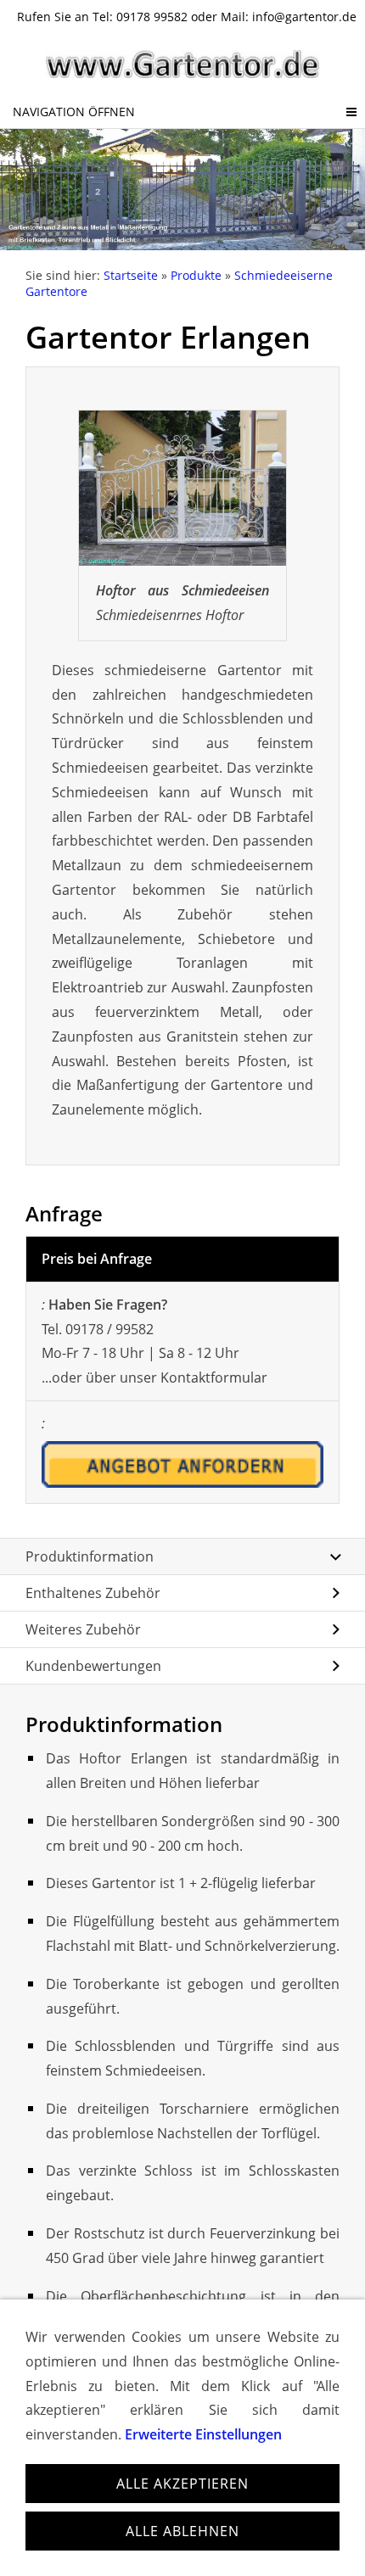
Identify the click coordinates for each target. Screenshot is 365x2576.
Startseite (131, 275)
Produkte (196, 275)
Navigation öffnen (74, 112)
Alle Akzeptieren (182, 2484)
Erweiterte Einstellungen (203, 2434)
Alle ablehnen (182, 2531)
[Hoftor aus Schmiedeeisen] (182, 488)
